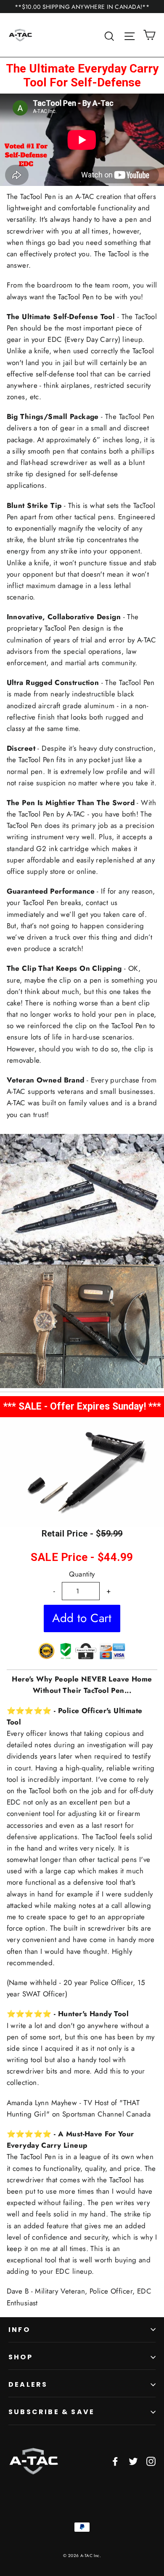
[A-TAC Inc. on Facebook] (115, 2461)
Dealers (28, 2384)
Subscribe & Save (52, 2412)
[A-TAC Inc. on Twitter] (133, 2461)
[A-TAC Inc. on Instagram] (151, 2461)
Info (19, 2330)
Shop (21, 2357)
